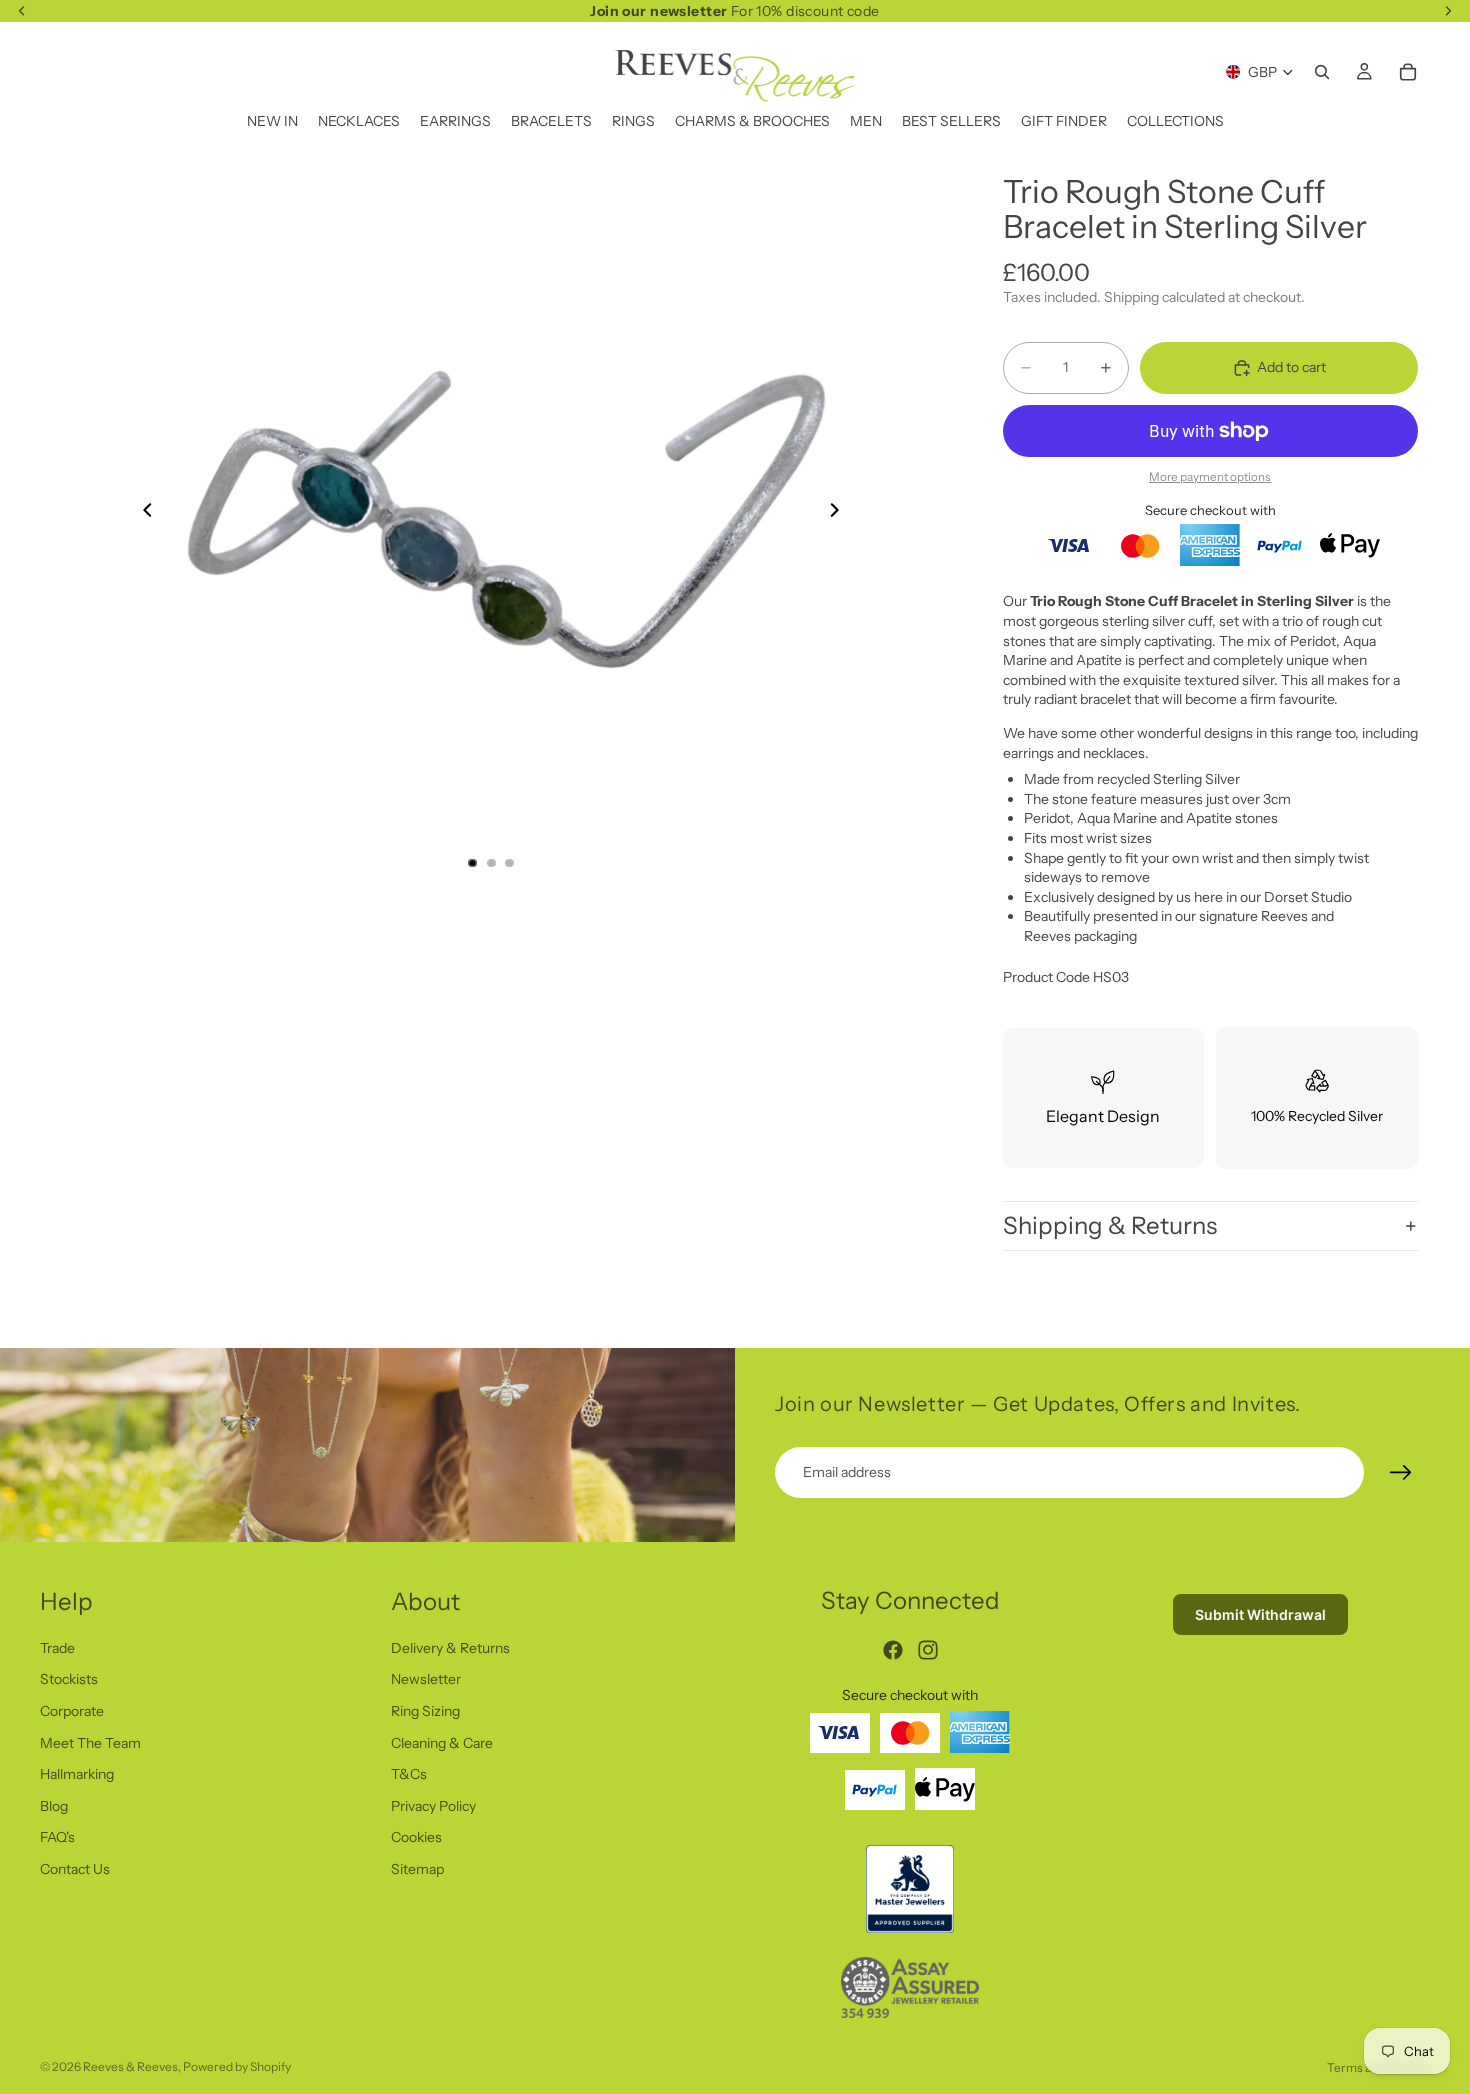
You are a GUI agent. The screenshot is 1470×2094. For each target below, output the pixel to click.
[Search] (1322, 72)
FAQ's (57, 1837)
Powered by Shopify (237, 2066)
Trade (57, 1647)
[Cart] (1408, 72)
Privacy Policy (433, 1805)
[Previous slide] (142, 513)
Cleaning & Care (442, 1742)
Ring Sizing (425, 1711)
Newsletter (426, 1679)
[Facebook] (893, 1650)
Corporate (72, 1711)
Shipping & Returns (1110, 1225)
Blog (54, 1805)
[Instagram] (928, 1650)
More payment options (1210, 477)
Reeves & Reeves (130, 2066)
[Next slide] (841, 513)
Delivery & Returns (450, 1647)
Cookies (416, 1837)
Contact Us (75, 1869)
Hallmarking (77, 1774)
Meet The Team (90, 1742)
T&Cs (409, 1774)
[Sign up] (1401, 1473)
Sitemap (417, 1869)
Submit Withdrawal (1260, 1614)
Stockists (69, 1679)
